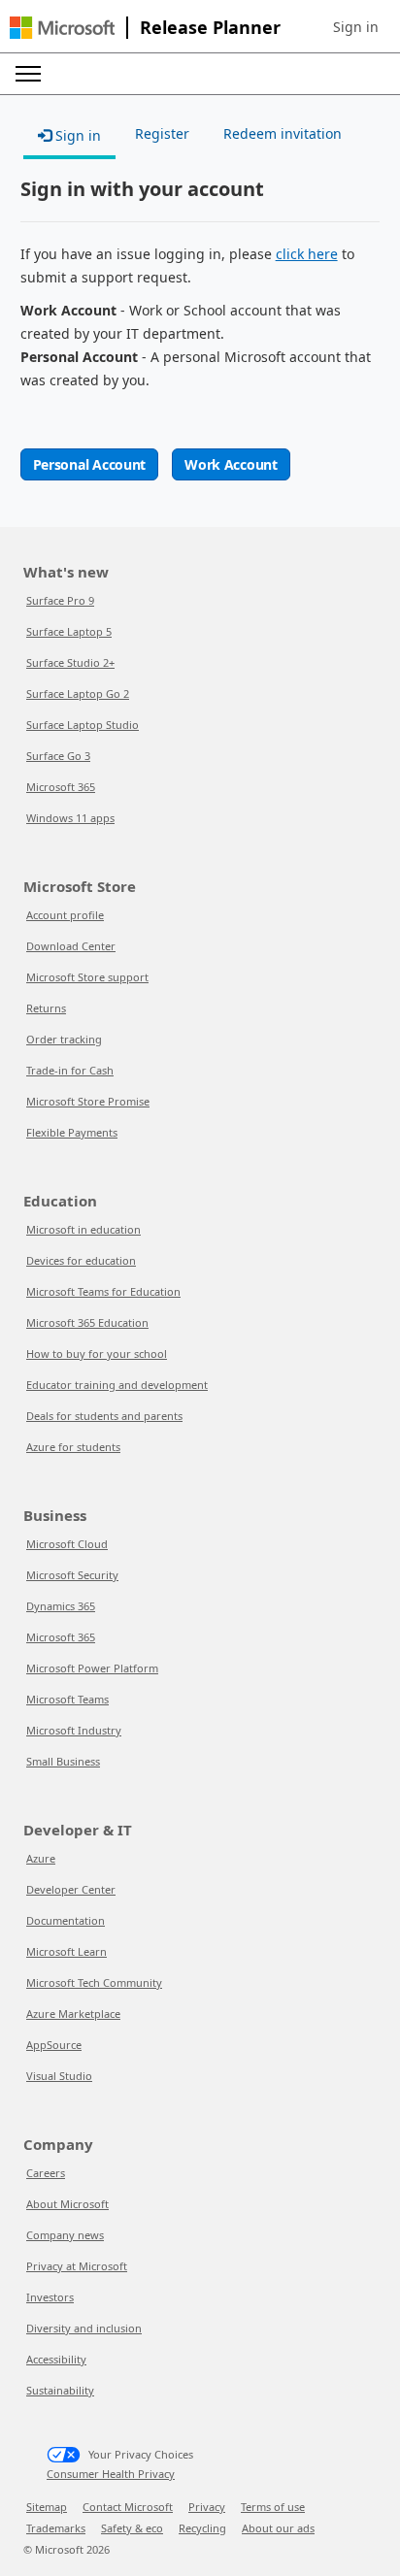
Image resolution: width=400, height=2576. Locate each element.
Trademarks (56, 2528)
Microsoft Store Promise (88, 1101)
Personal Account (90, 464)
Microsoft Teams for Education (103, 1291)
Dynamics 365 (61, 1606)
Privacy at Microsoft (77, 2266)
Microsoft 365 (61, 787)
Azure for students (73, 1447)
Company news (65, 2235)
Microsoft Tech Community (94, 1982)
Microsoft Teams (67, 1699)
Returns (46, 1008)
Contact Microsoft (128, 2507)
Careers (46, 2173)
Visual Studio (59, 2076)
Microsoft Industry (74, 1730)
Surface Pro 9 (60, 600)
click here (307, 254)
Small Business (63, 1761)
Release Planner (210, 27)
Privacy (207, 2507)
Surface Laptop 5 (69, 631)
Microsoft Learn (67, 1951)
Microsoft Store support (87, 977)
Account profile (65, 915)
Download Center (71, 946)
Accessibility (56, 2359)
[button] (356, 27)
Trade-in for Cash (70, 1070)
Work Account (231, 464)
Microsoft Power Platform (92, 1668)
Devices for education (81, 1260)
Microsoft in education (83, 1229)
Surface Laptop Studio (83, 725)
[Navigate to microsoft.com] (62, 28)
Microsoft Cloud (67, 1544)
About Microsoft (67, 2204)
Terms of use (273, 2507)
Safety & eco (132, 2528)
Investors (50, 2297)
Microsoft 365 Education (87, 1322)
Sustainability (60, 2390)
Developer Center (71, 1889)
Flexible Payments (72, 1132)
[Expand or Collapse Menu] (28, 74)
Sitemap (47, 2507)
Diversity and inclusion (84, 2328)
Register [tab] (162, 133)
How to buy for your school (97, 1354)
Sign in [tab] (76, 135)
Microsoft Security (72, 1575)
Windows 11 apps (70, 818)
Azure (41, 1858)
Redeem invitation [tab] (283, 133)
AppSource (54, 2045)
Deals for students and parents (104, 1416)
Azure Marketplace (73, 2014)
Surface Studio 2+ (70, 662)
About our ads (278, 2528)
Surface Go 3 (58, 756)
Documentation (66, 1920)
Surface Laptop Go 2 (78, 694)
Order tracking (64, 1039)
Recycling (202, 2528)
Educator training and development (117, 1385)
